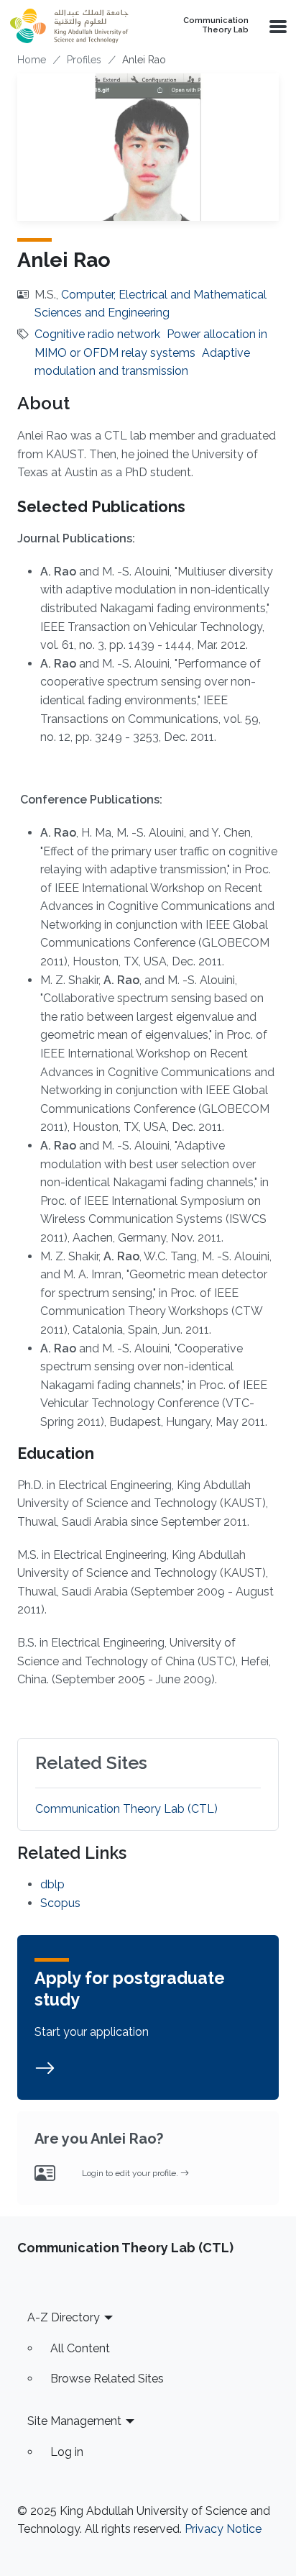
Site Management (74, 2421)
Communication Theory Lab (216, 26)
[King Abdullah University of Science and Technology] (75, 26)
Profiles (84, 60)
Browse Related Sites (107, 2379)
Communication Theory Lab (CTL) (126, 1809)
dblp (52, 1884)
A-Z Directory (64, 2317)
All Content (80, 2348)
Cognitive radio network (97, 334)
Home (32, 60)
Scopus (60, 1903)
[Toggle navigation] (277, 26)
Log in (67, 2452)
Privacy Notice (223, 2529)
